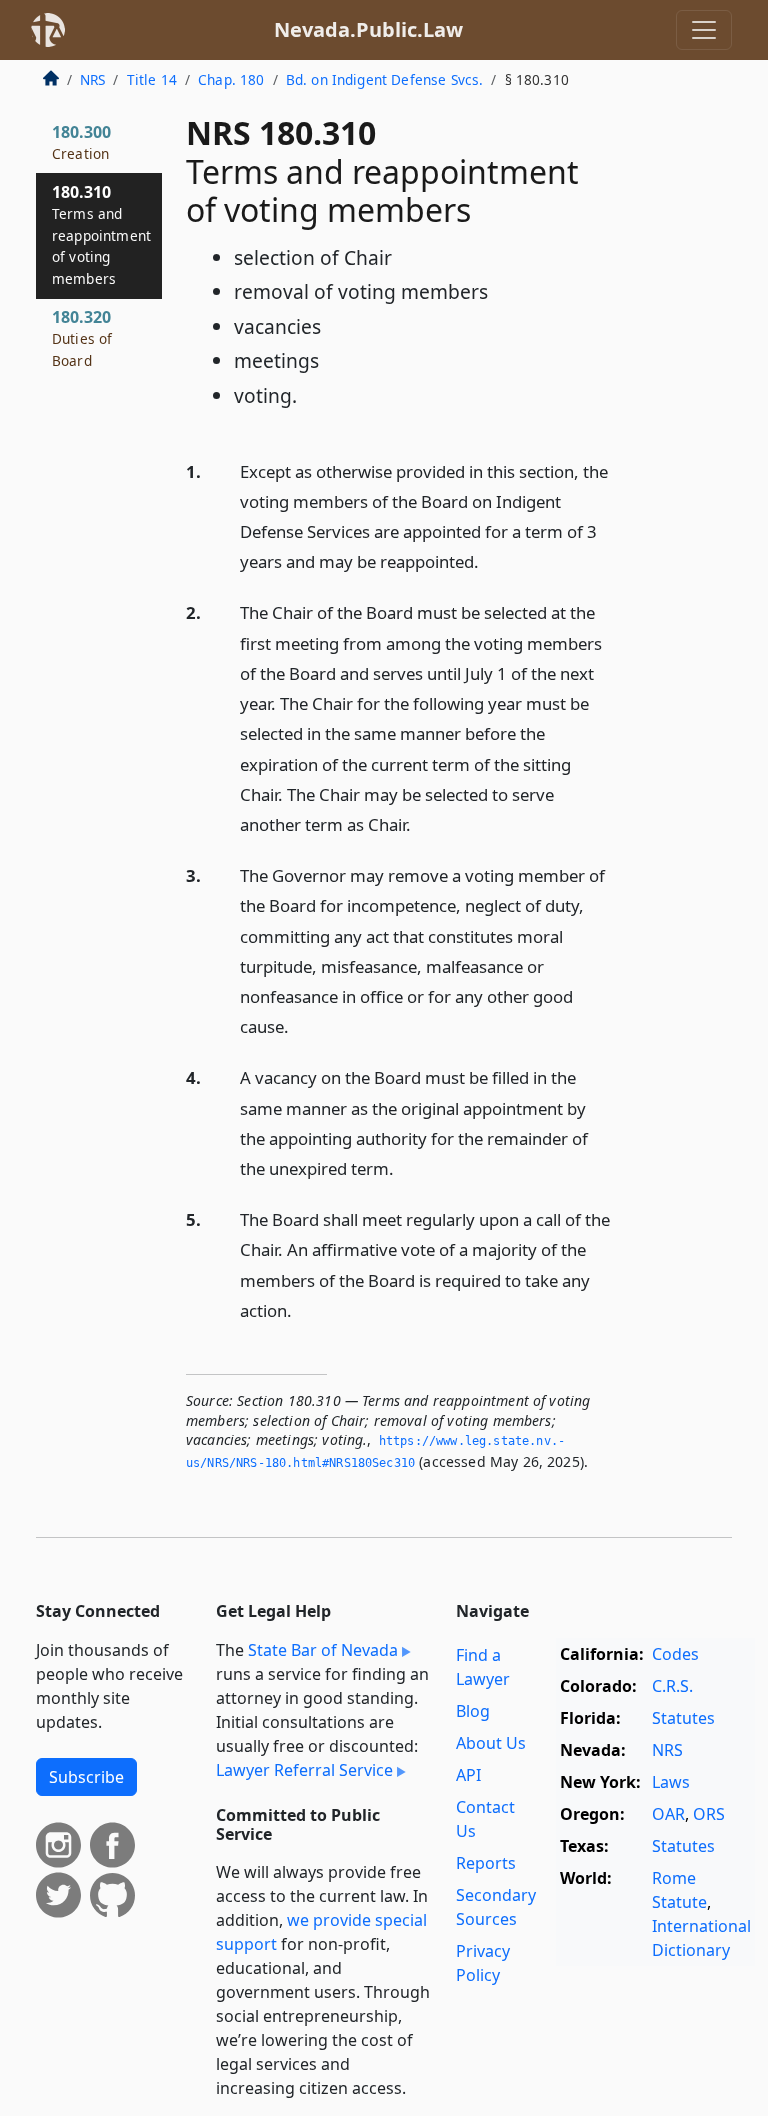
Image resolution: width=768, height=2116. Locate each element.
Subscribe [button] (86, 1777)
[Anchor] (490, 560)
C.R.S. (672, 1686)
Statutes (683, 1718)
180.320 (82, 338)
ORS (709, 1814)
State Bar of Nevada (323, 1650)
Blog (473, 1711)
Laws (671, 1782)
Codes (675, 1654)
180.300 (81, 142)
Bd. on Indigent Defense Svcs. (385, 79)
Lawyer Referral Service (304, 1770)
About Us (491, 1743)
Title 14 (152, 79)
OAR (668, 1814)
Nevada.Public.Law (368, 29)
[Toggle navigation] (704, 30)
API (468, 1775)
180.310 (101, 234)
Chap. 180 (231, 79)
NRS (92, 79)
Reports (486, 1863)
